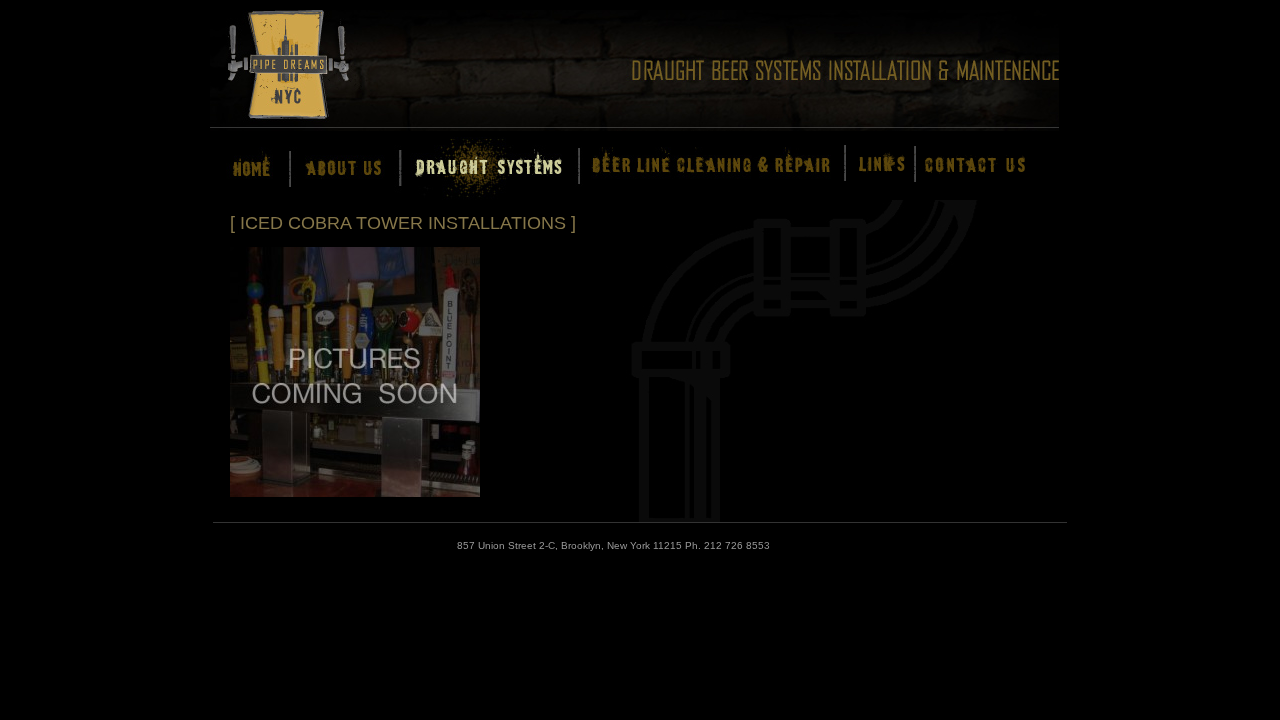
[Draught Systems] (476, 167)
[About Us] (329, 167)
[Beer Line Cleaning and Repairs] (700, 167)
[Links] (871, 167)
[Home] (241, 167)
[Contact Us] (969, 167)
